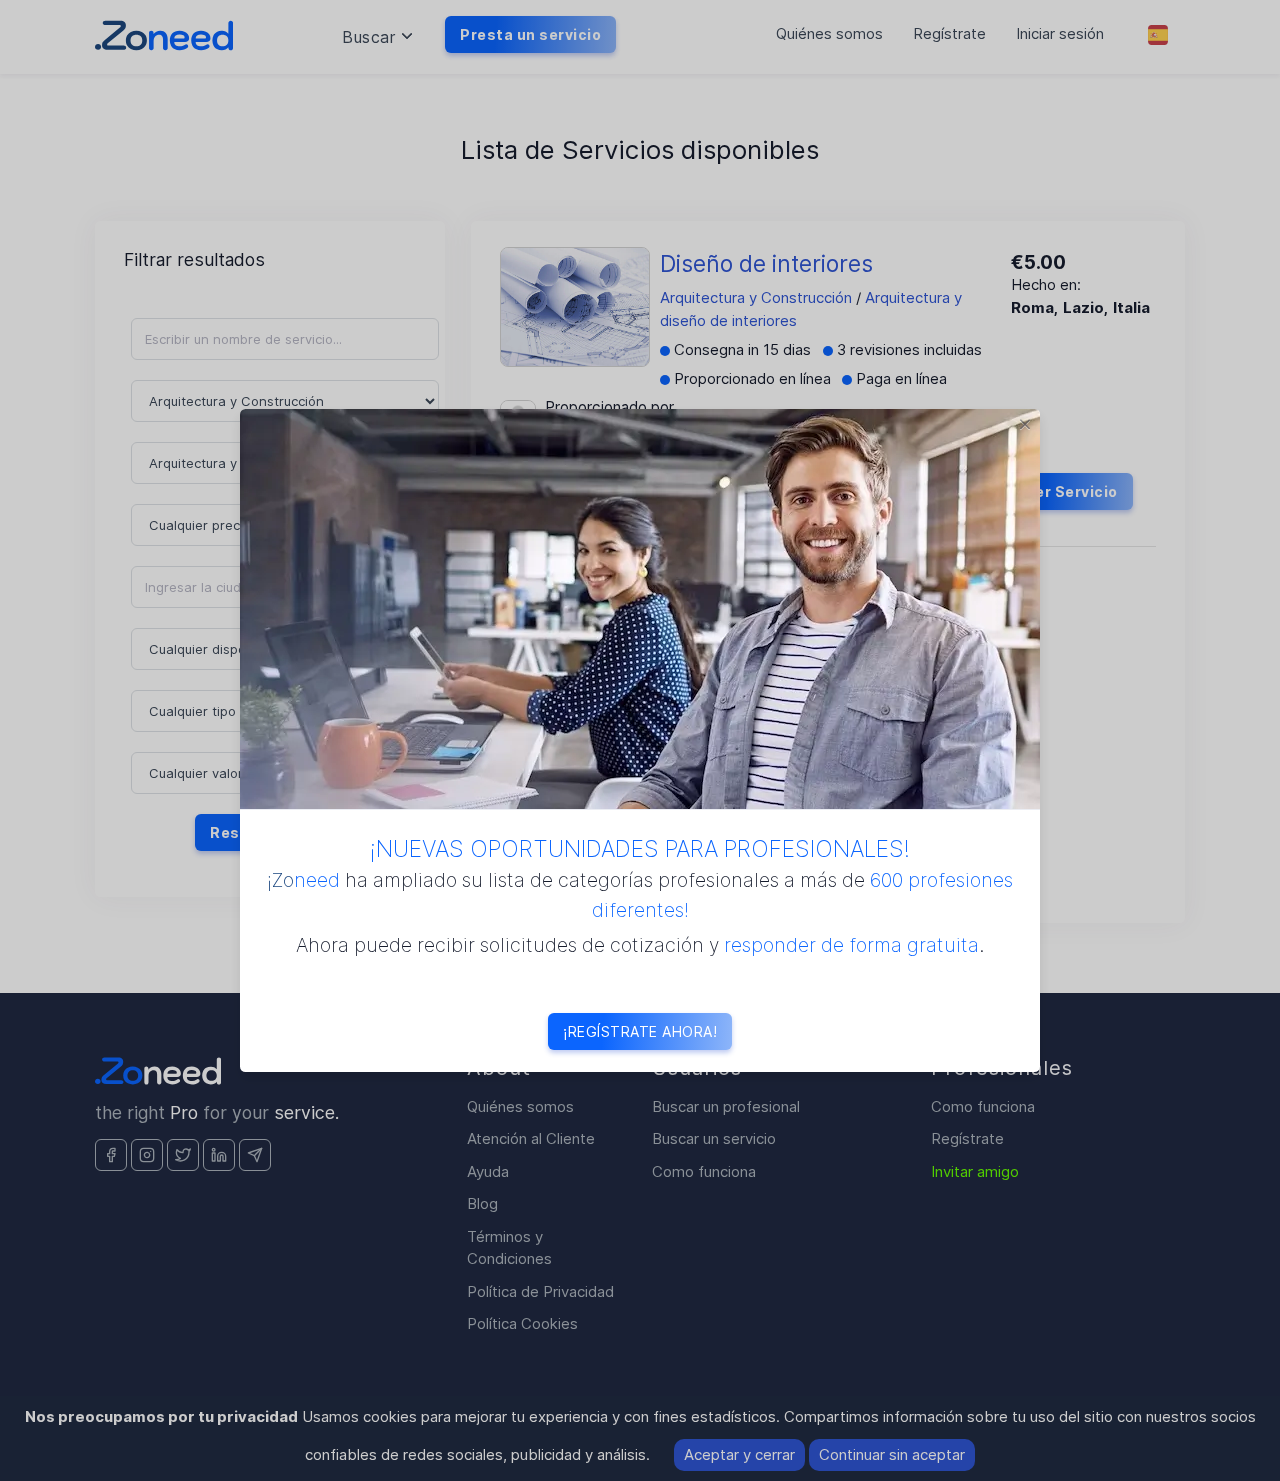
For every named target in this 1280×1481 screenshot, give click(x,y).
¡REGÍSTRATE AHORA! (640, 1031)
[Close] (1025, 424)
